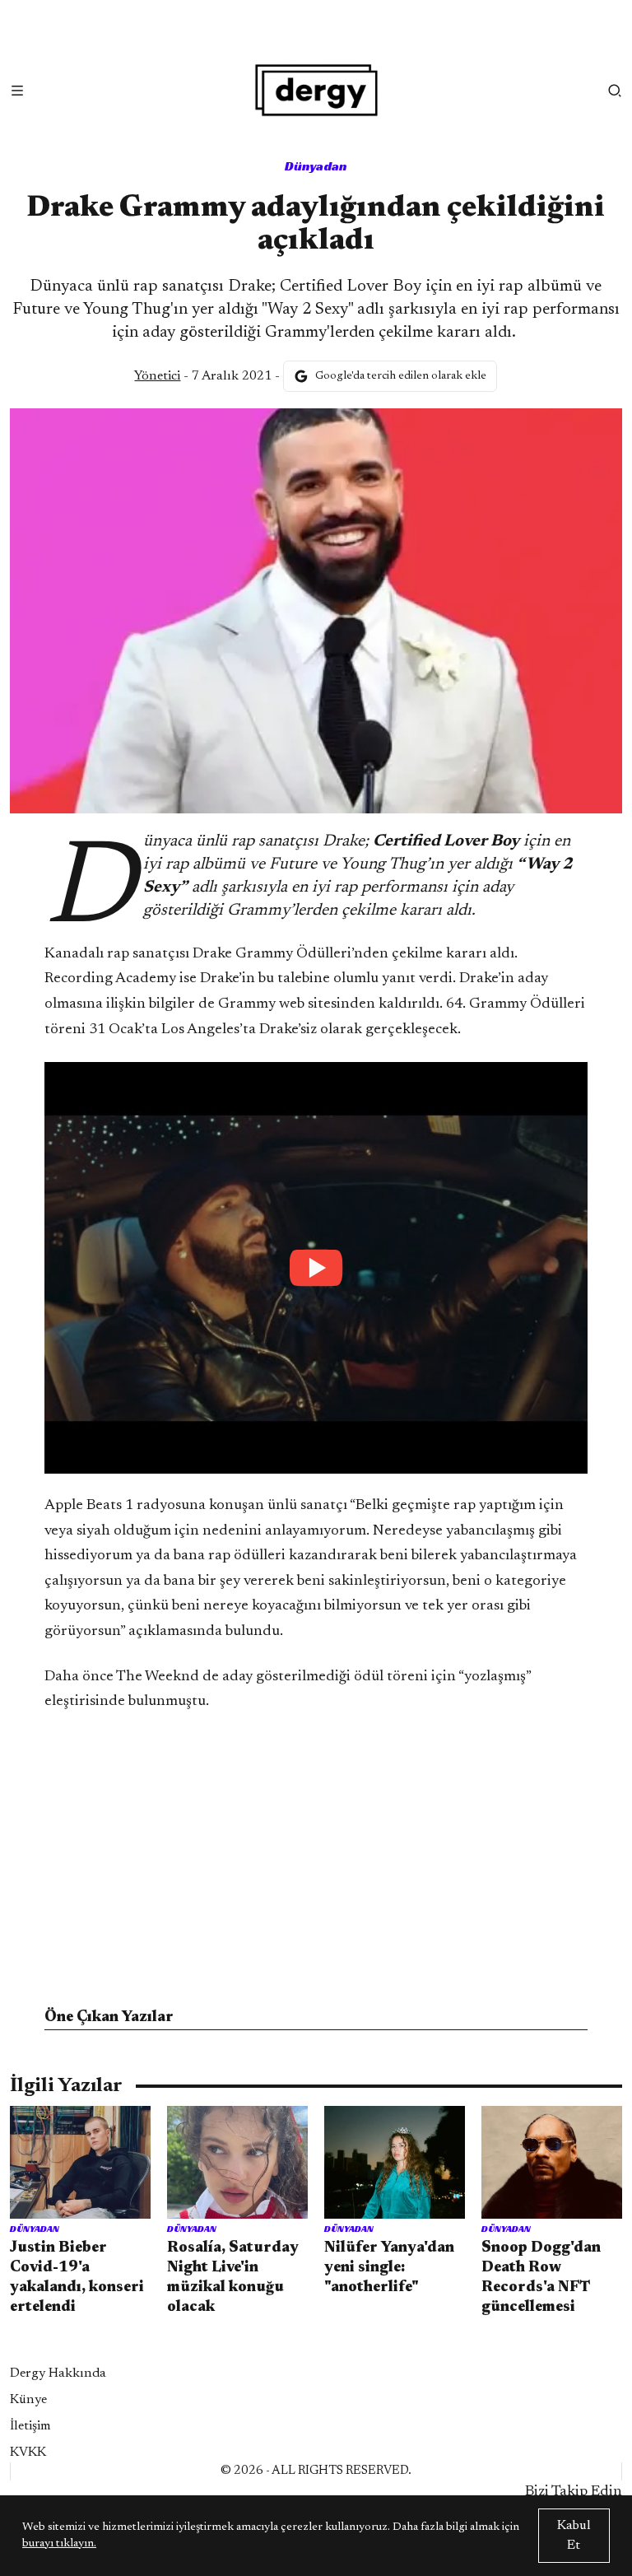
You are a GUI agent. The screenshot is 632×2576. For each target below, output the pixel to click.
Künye (28, 2400)
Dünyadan (316, 166)
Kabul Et (574, 2536)
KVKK (28, 2453)
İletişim (30, 2426)
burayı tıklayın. (59, 2544)
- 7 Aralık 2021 (203, 376)
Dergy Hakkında (58, 2373)
